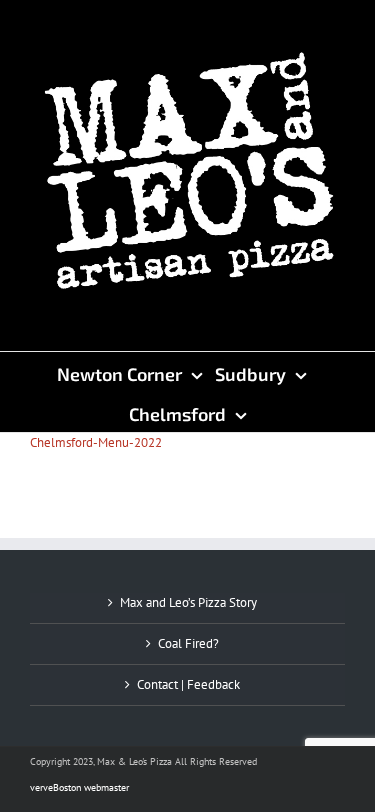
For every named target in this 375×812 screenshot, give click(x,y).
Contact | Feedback (188, 684)
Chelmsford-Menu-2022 (96, 442)
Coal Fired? (188, 643)
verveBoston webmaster (79, 787)
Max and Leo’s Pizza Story (188, 602)
